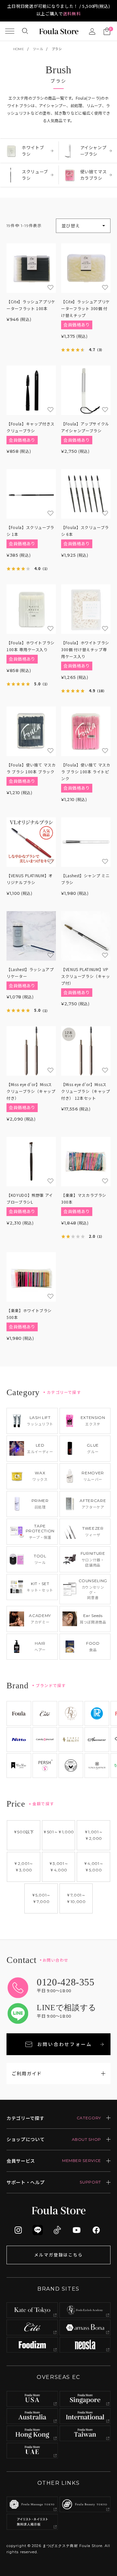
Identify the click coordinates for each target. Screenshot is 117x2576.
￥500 (24, 1832)
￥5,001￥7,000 (41, 1898)
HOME (19, 49)
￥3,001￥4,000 (59, 1867)
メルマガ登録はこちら (58, 2255)
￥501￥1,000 (58, 1832)
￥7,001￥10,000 (76, 1898)
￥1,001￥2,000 (94, 1835)
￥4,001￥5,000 (94, 1867)
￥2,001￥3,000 (24, 1867)
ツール (38, 49)
